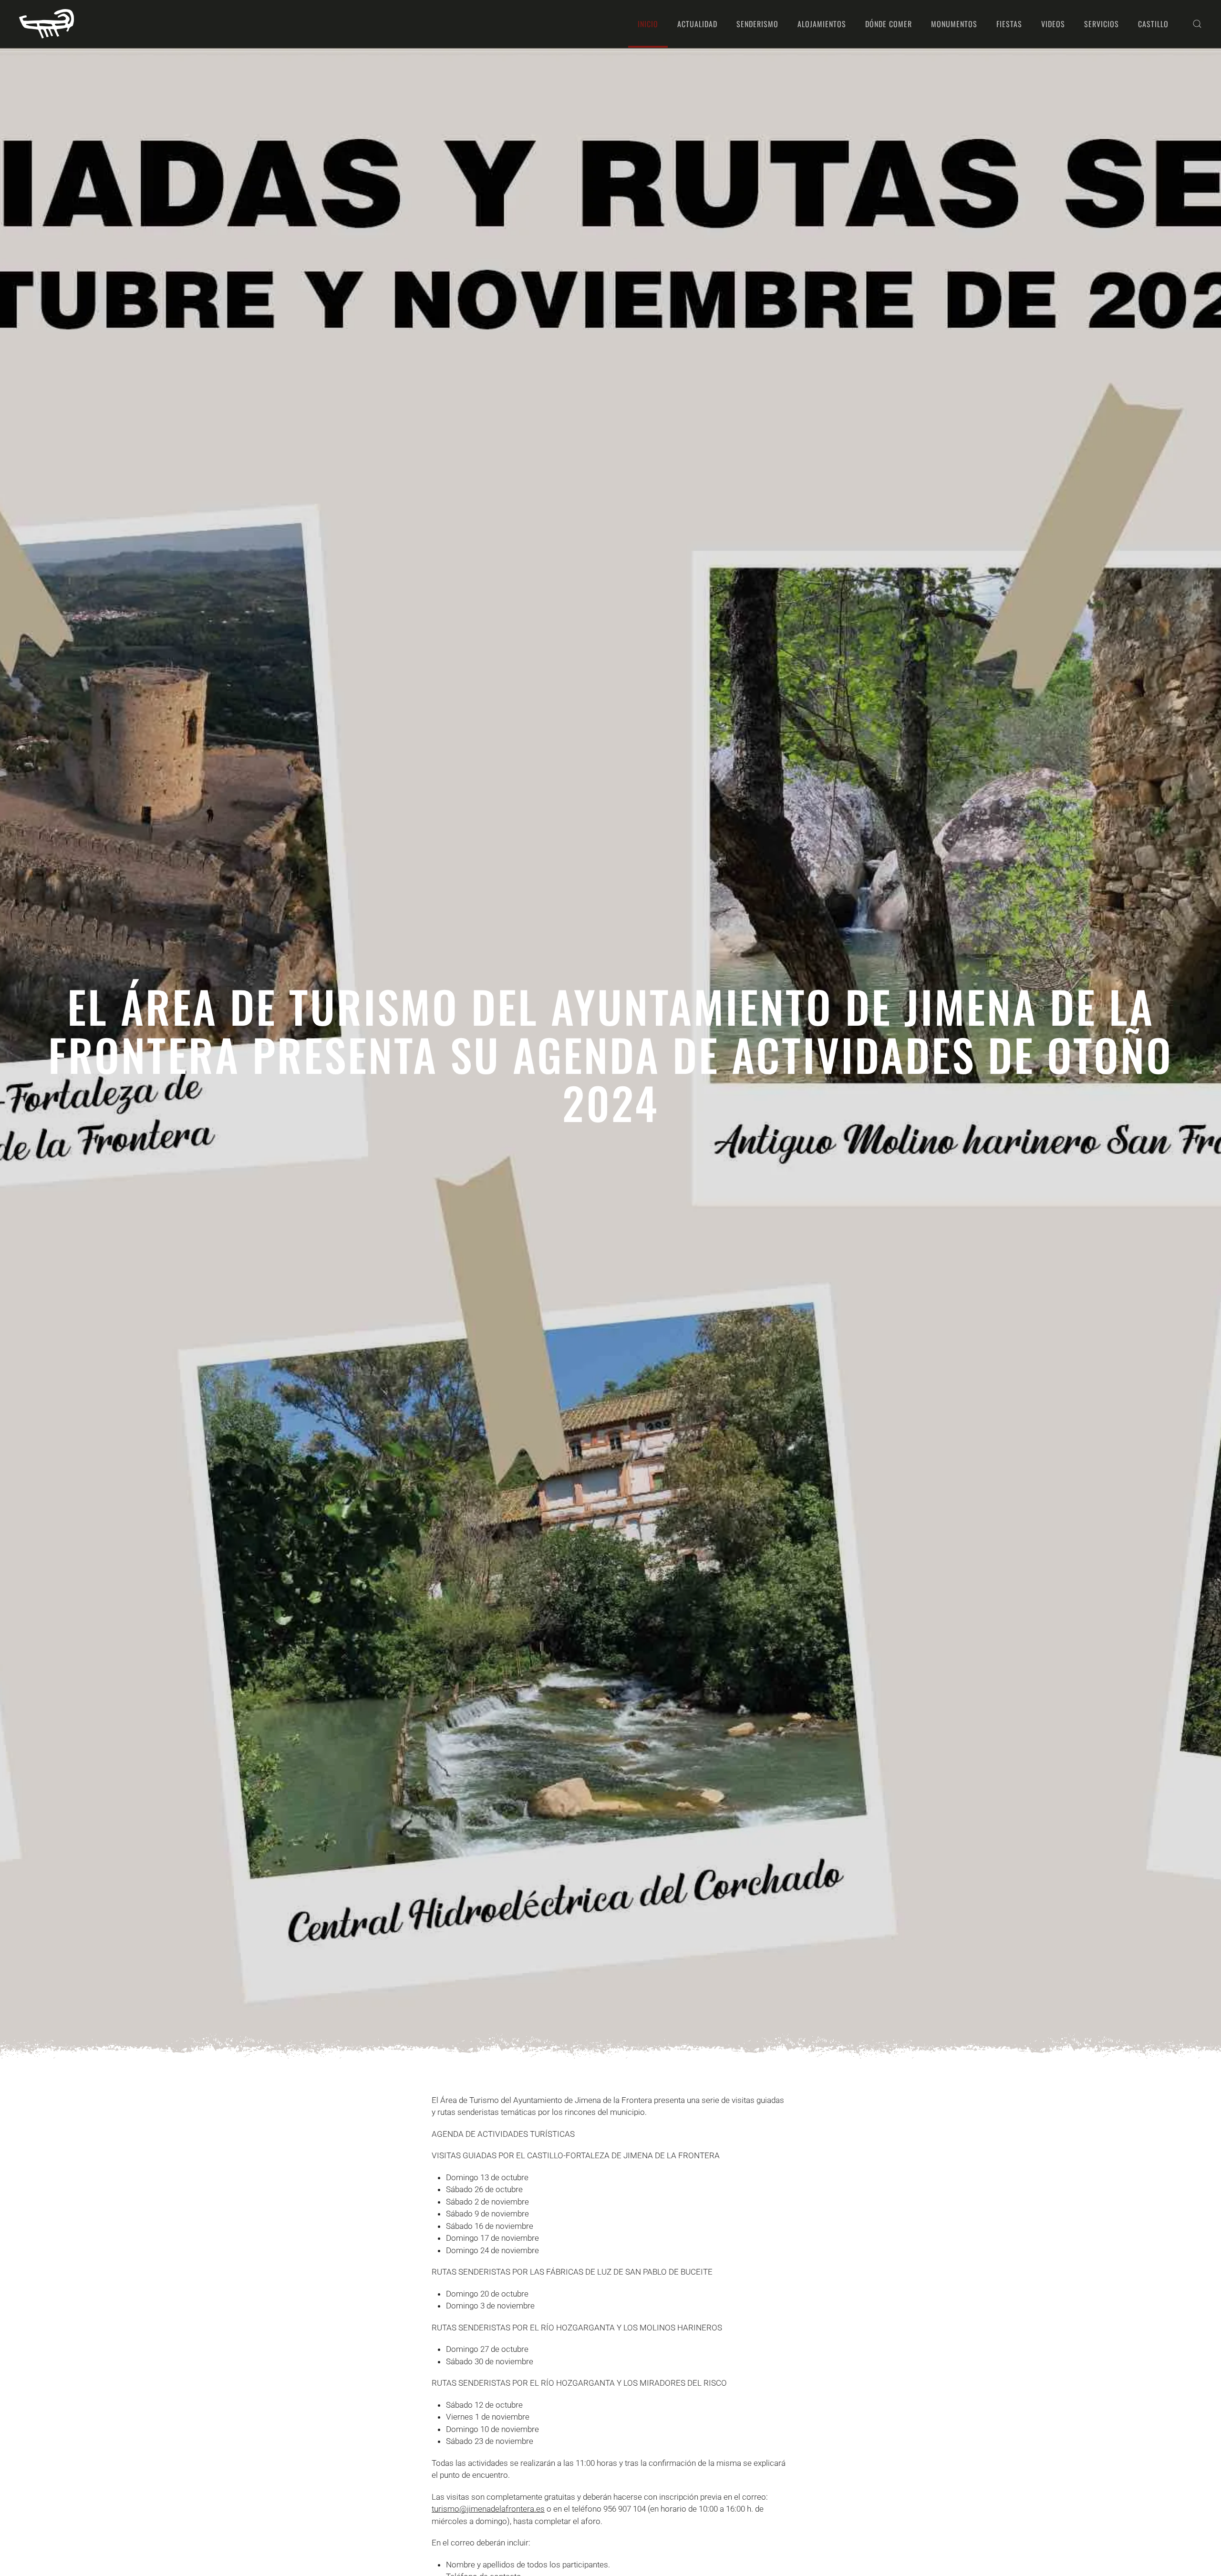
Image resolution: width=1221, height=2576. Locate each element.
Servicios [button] (1102, 24)
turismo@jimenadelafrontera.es (488, 2509)
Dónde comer (889, 24)
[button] (1197, 24)
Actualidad (697, 24)
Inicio (648, 24)
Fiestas (1009, 24)
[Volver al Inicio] (47, 24)
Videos (1053, 24)
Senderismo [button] (757, 24)
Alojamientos (822, 24)
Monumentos (954, 24)
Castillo (1153, 24)
